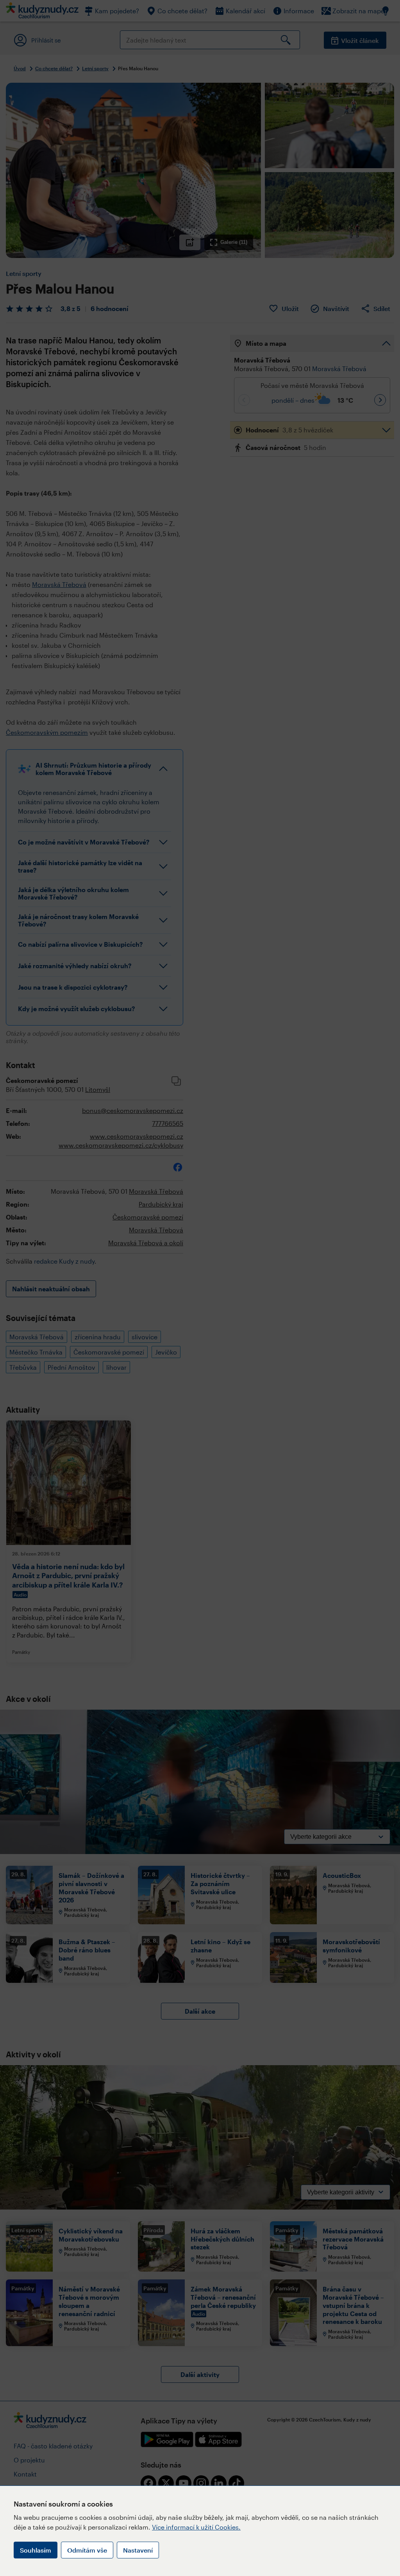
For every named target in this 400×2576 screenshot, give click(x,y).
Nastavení (138, 2550)
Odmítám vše (87, 2550)
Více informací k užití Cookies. (196, 2527)
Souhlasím (36, 2550)
